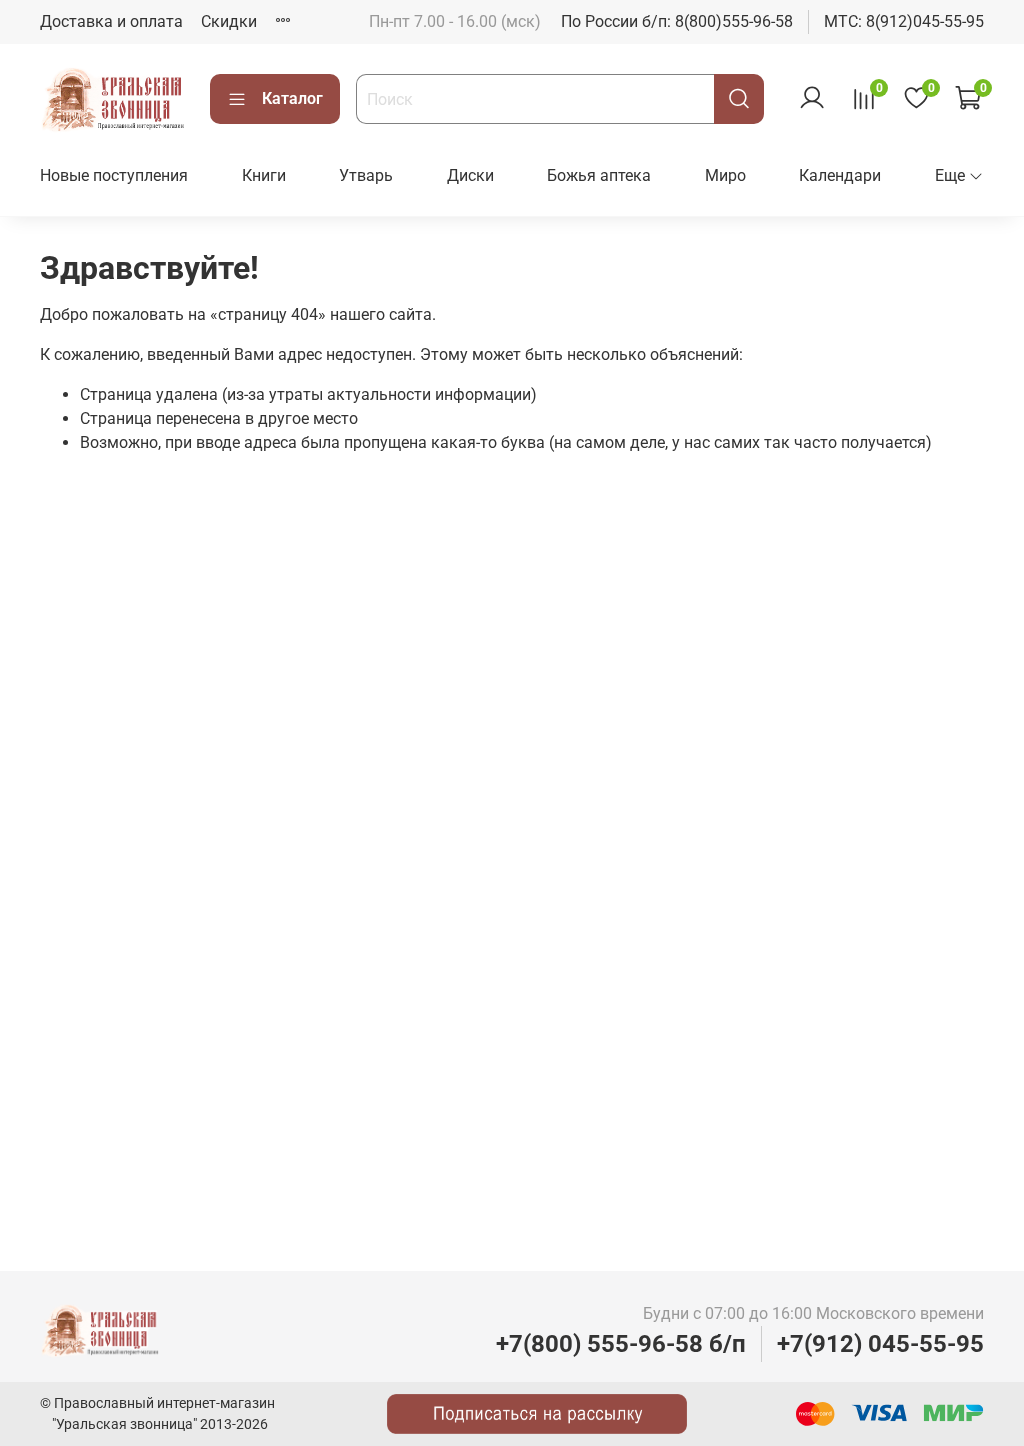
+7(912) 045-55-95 (880, 1344)
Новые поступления (114, 175)
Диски (470, 175)
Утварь (366, 175)
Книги (264, 175)
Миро (725, 175)
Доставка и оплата (111, 21)
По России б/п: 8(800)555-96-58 (677, 21)
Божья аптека (599, 175)
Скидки (229, 21)
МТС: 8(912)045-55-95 (904, 21)
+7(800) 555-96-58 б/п (621, 1344)
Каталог (292, 98)
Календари (840, 175)
